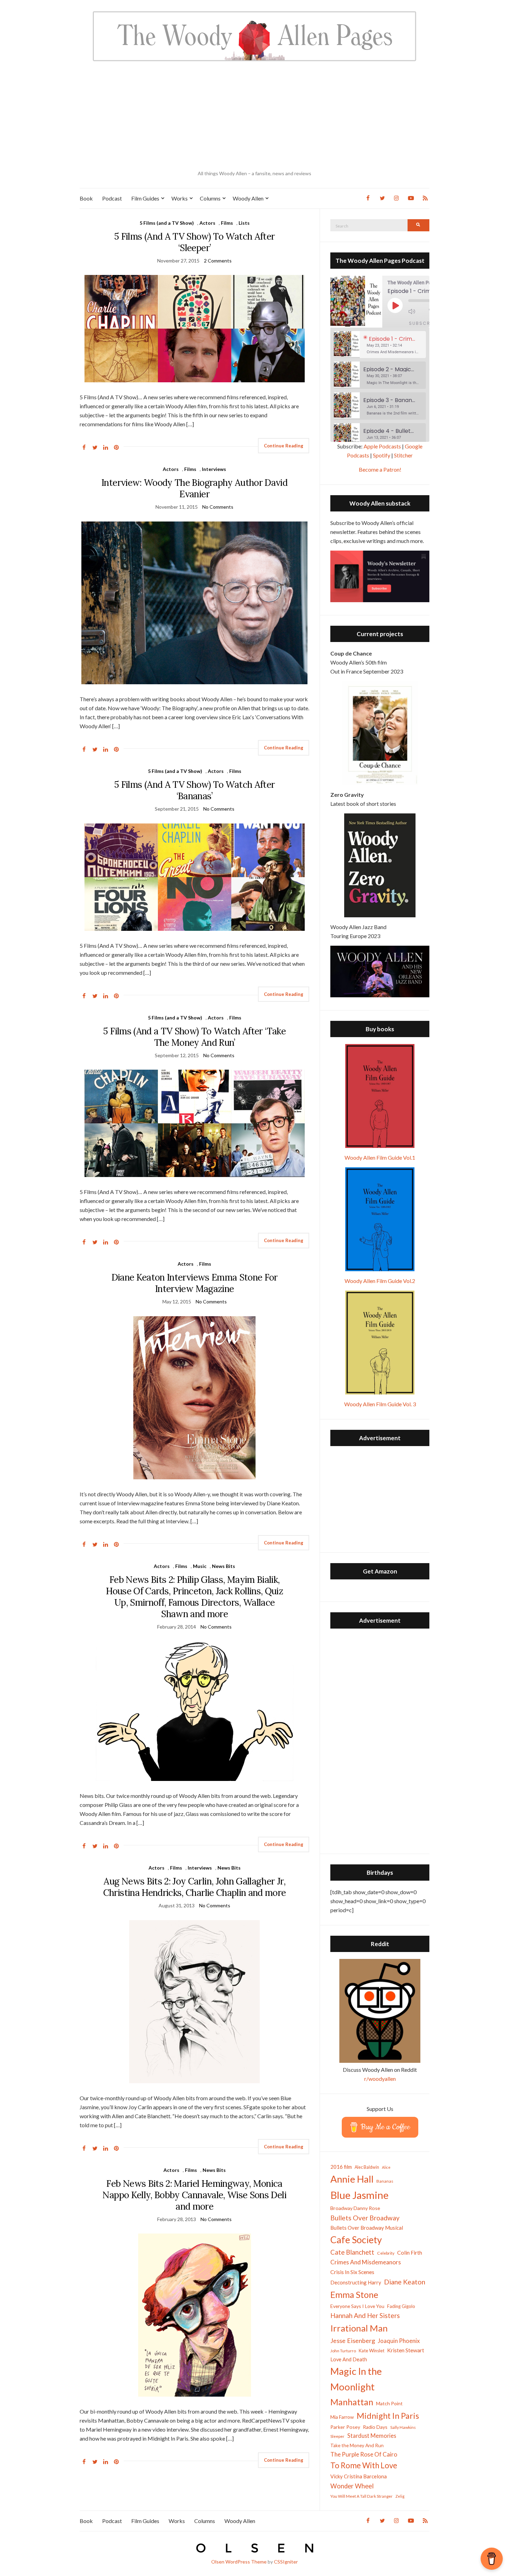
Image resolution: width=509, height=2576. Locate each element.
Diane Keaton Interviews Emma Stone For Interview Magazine (195, 1283)
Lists (244, 223)
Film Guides (145, 198)
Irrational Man (359, 2328)
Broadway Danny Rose (355, 2208)
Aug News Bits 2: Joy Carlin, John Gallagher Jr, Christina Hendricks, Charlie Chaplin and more (195, 1887)
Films (227, 223)
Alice (386, 2167)
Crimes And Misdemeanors (366, 2262)
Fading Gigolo (401, 2306)
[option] (380, 345)
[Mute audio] (417, 311)
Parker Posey (345, 2427)
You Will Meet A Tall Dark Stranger (361, 2496)
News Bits (224, 1566)
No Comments (218, 507)
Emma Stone (354, 2294)
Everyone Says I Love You (357, 2306)
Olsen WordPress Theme (239, 2562)
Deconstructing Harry (356, 2282)
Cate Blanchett (352, 2252)
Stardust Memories (372, 2436)
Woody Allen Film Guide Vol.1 (380, 1157)
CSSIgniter (286, 2562)
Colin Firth (410, 2252)
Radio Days (375, 2427)
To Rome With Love (364, 2465)
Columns (210, 198)
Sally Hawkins (403, 2427)
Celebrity (386, 2253)
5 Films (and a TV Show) (167, 223)
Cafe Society (356, 2240)
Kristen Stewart (406, 2350)
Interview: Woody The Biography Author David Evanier (194, 488)
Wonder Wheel (352, 2486)
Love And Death (349, 2359)
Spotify (382, 455)
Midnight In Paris (388, 2416)
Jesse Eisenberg (353, 2341)
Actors (207, 223)
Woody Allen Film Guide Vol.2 (380, 1281)
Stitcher (403, 455)
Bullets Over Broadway (365, 2218)
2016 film (341, 2167)
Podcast (112, 198)
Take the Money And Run (357, 2445)
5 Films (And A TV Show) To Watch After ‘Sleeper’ (194, 242)
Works (180, 198)
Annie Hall (352, 2179)
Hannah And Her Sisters (365, 2315)
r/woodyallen (380, 2079)
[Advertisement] (254, 116)
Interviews (214, 469)
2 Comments (218, 261)
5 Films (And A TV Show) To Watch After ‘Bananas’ (194, 790)
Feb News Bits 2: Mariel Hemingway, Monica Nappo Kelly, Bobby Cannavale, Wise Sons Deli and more (194, 2195)
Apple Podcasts (382, 446)
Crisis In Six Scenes (352, 2272)
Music (200, 1566)
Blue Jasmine (359, 2195)
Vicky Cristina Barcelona (359, 2476)
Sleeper (337, 2436)
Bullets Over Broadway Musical (367, 2228)
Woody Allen (248, 198)
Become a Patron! (380, 469)
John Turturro (343, 2351)
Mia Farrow (342, 2417)
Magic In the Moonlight (356, 2379)
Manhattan (352, 2402)
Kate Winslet (372, 2351)
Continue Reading (284, 446)
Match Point (389, 2403)
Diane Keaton (405, 2282)
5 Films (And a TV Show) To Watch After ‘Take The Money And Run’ (194, 1037)
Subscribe (424, 323)
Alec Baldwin (367, 2167)
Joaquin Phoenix (399, 2341)
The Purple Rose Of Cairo (364, 2454)
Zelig (400, 2496)
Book (86, 198)
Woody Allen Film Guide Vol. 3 (380, 1404)
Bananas (385, 2181)
